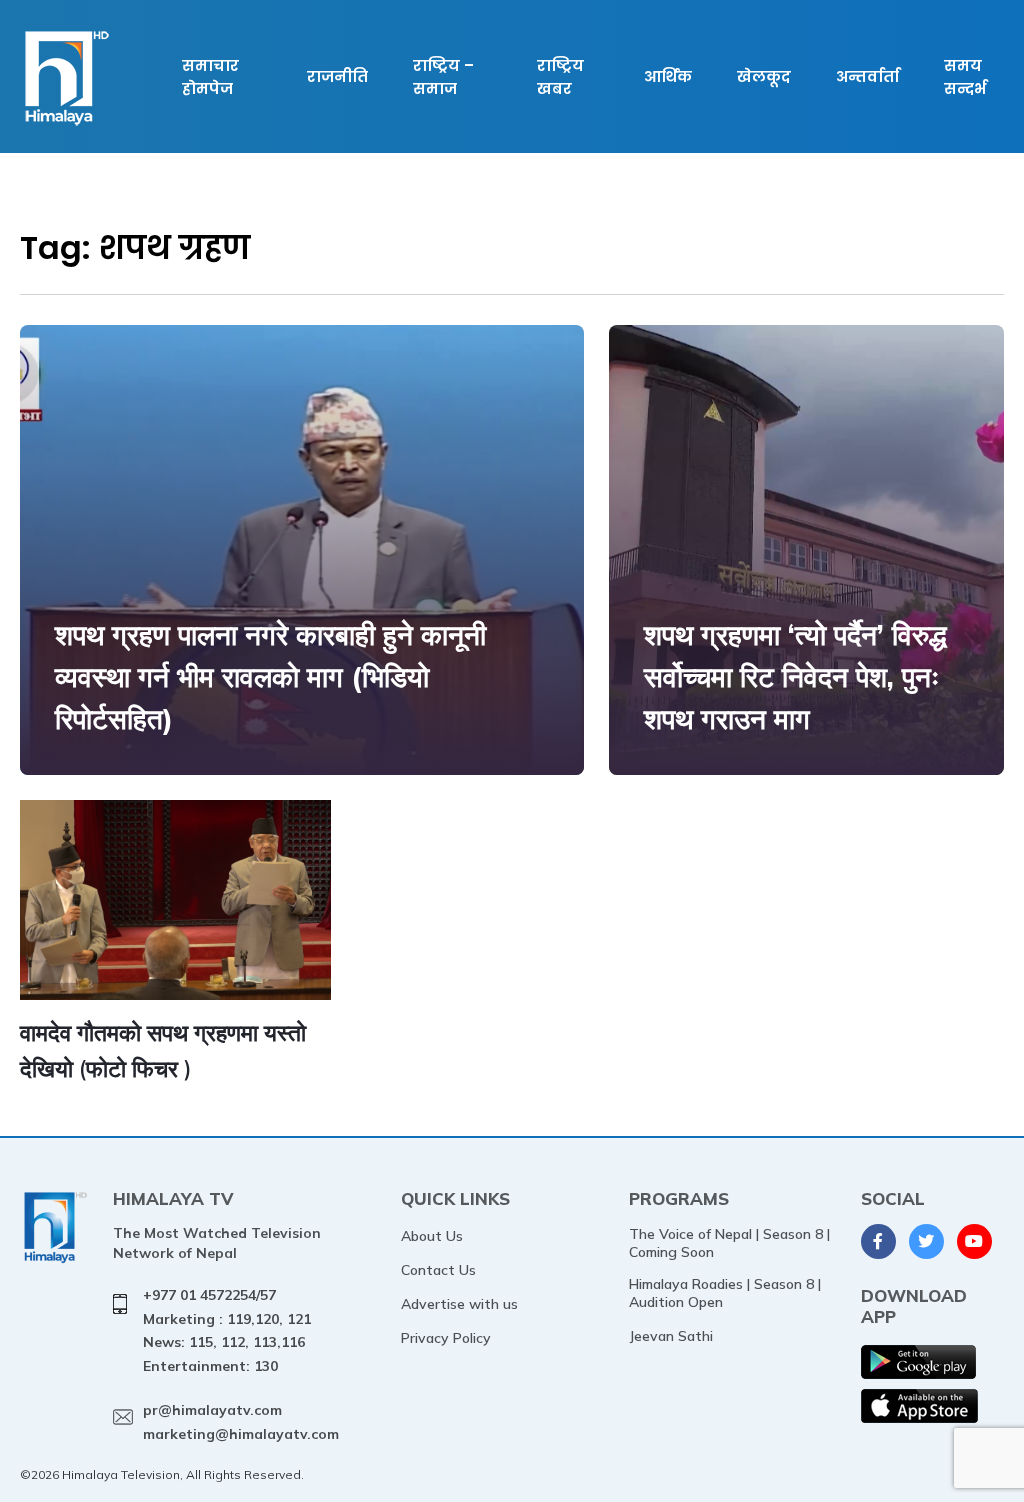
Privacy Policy (446, 1338)
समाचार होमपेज (210, 77)
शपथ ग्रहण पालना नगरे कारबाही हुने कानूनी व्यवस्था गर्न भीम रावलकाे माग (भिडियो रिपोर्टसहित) (270, 676)
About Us (432, 1236)
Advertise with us (459, 1304)
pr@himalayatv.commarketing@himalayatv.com (241, 1422)
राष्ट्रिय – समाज (443, 77)
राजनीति (337, 76)
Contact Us (438, 1270)
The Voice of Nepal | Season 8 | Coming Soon (729, 1243)
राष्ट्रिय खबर (560, 77)
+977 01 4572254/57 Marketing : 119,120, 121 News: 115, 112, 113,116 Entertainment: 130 (227, 1330)
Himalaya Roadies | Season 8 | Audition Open (725, 1293)
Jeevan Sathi (671, 1336)
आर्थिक (668, 76)
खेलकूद (764, 76)
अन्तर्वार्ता (867, 76)
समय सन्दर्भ (965, 77)
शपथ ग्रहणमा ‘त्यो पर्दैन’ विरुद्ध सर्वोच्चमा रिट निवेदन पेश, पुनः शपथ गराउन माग (795, 676)
